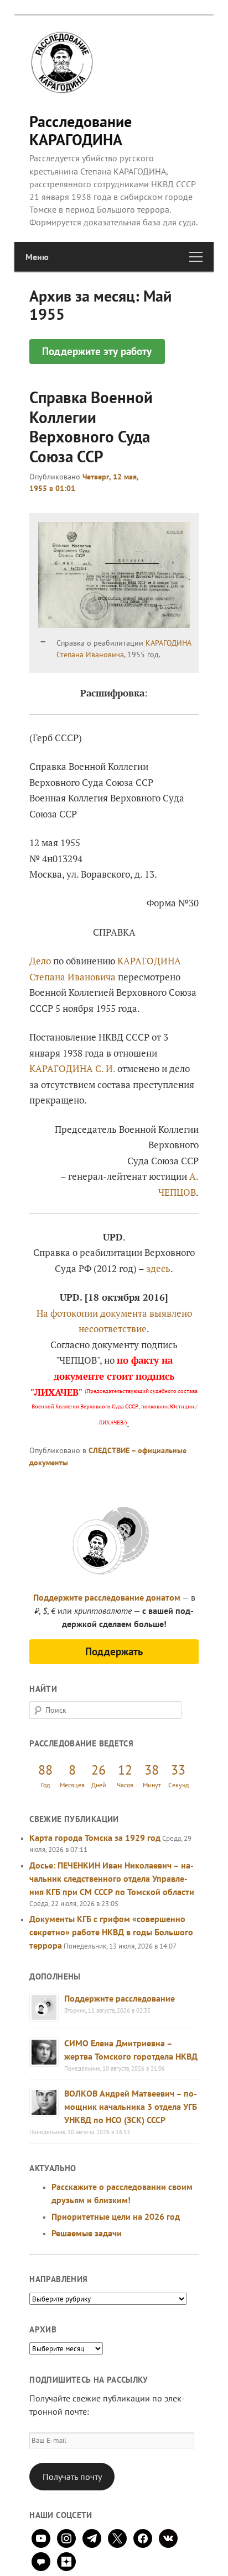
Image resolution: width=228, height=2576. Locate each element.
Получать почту (72, 2477)
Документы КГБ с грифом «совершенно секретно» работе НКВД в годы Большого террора (111, 1932)
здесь (158, 1268)
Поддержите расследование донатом (107, 1597)
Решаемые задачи (87, 2233)
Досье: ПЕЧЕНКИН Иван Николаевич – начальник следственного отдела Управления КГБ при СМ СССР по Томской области (112, 1878)
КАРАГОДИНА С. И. (72, 1068)
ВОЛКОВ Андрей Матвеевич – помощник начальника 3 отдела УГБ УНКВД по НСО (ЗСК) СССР (131, 2107)
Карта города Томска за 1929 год (95, 1838)
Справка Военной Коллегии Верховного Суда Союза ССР (91, 426)
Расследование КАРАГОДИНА (81, 130)
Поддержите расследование (120, 1998)
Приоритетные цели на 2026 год (116, 2216)
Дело (40, 961)
